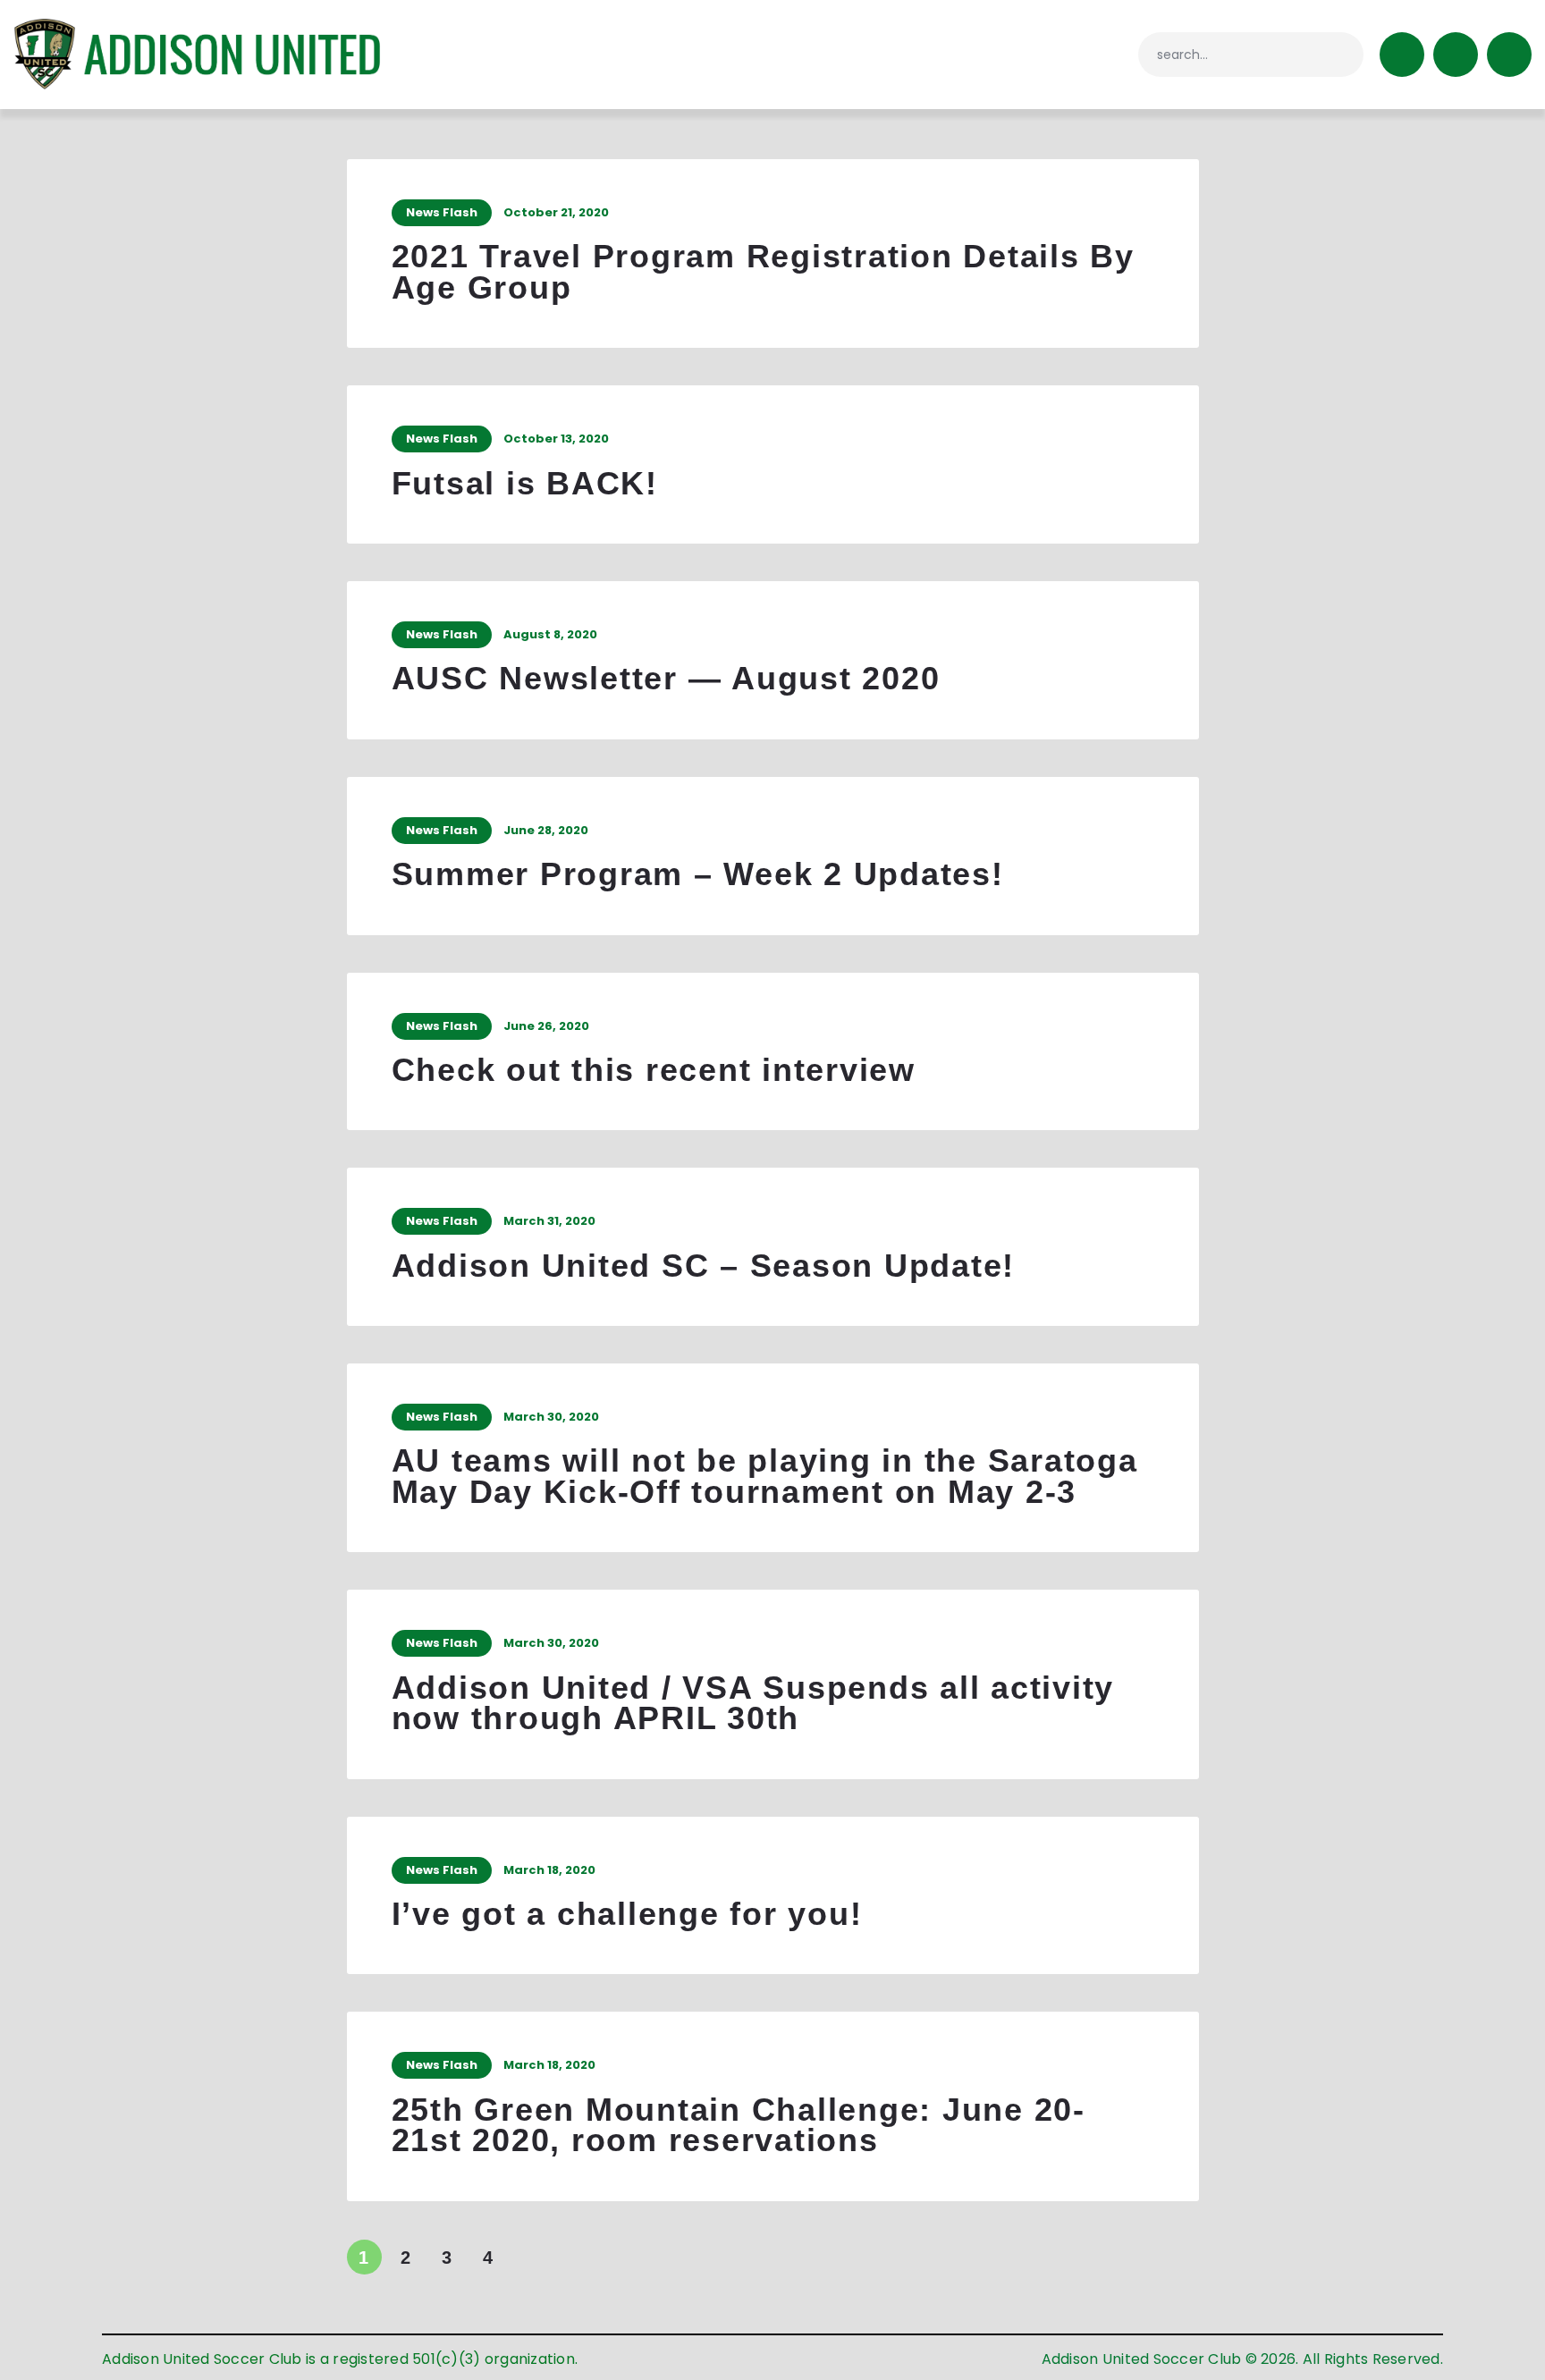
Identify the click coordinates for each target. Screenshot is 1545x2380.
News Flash (442, 212)
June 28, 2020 (546, 830)
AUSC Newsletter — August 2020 (666, 679)
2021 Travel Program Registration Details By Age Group (763, 272)
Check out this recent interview (654, 1071)
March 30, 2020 (551, 1417)
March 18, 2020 (549, 1870)
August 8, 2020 (550, 634)
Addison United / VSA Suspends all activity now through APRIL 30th (753, 1704)
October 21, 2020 (556, 212)
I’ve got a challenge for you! (627, 1915)
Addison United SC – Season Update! (704, 1266)
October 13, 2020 (556, 439)
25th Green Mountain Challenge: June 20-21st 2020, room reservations (739, 2126)
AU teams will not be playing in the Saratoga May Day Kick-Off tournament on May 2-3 (765, 1477)
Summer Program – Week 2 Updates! (698, 875)
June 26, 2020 (546, 1026)
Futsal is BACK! (525, 484)
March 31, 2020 (549, 1221)
